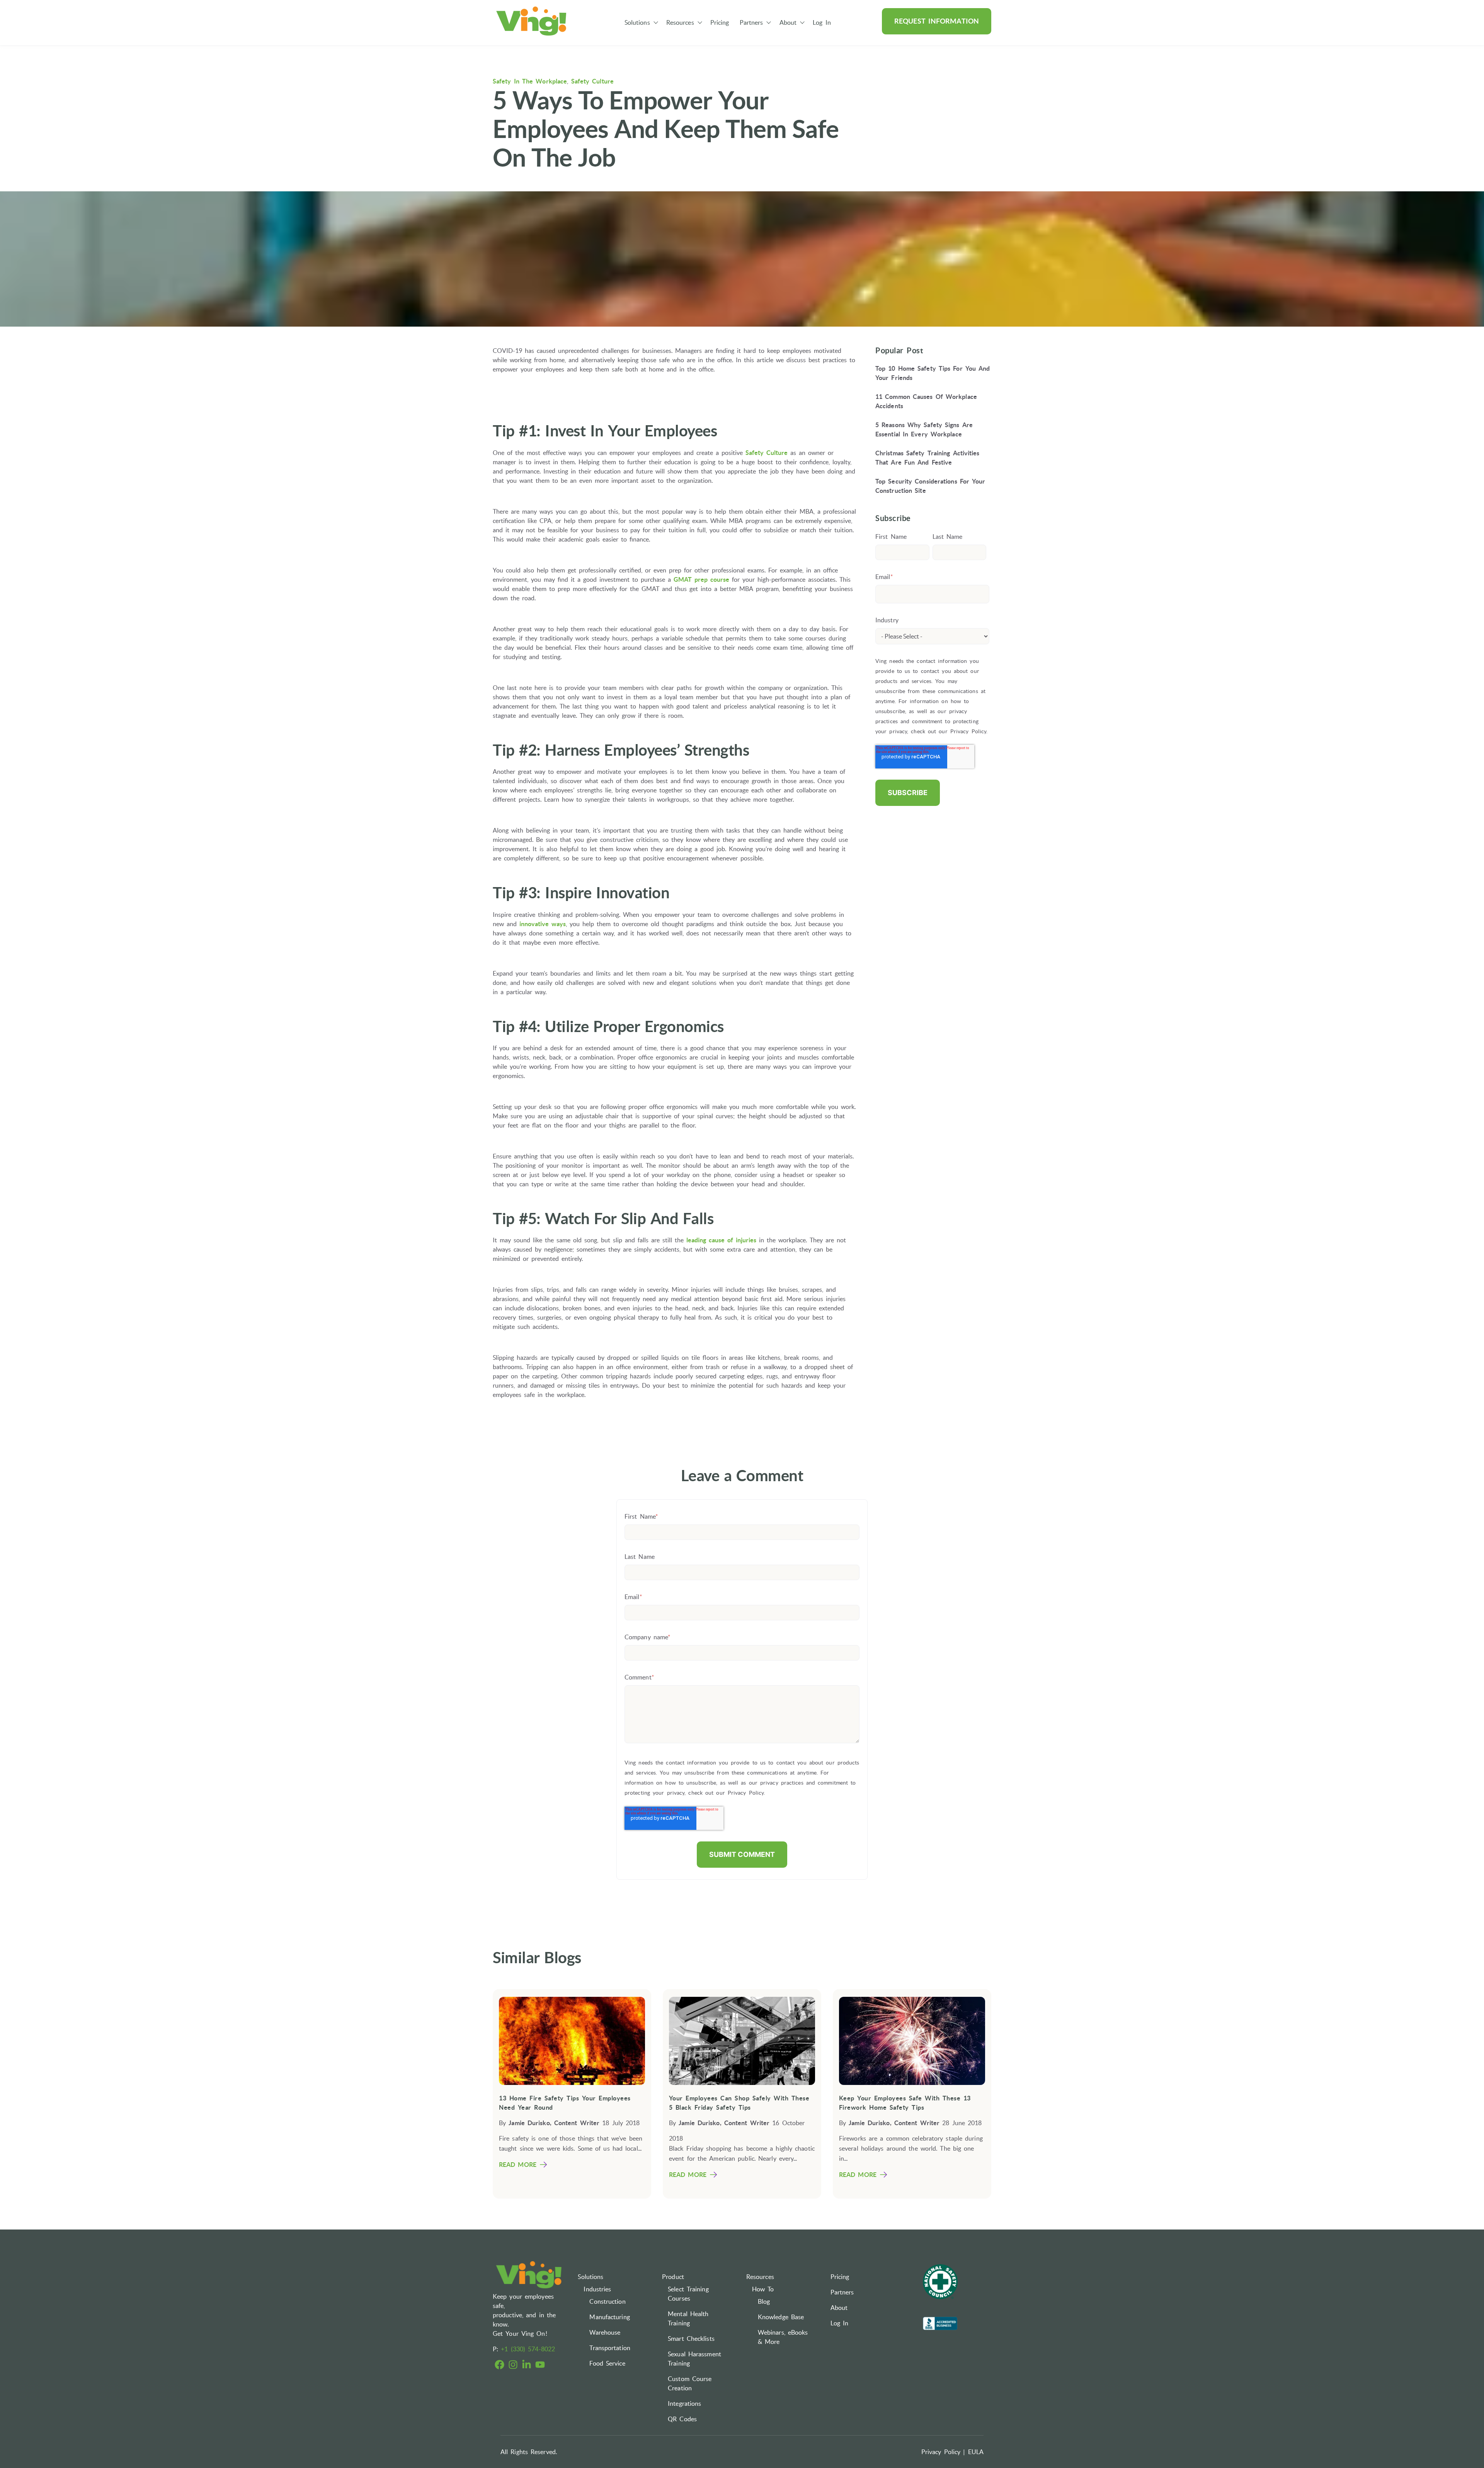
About (788, 22)
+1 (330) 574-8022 (528, 2349)
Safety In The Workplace (530, 81)
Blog (764, 2301)
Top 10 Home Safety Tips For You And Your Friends (933, 373)
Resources (680, 22)
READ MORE (518, 2165)
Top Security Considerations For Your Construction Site (930, 486)
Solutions (637, 22)
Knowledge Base (781, 2317)
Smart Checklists (691, 2339)
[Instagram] (513, 2366)
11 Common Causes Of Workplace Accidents (926, 401)
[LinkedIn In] (527, 2366)
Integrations (684, 2403)
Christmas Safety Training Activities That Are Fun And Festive (927, 458)
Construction (607, 2301)
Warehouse (605, 2332)
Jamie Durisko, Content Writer (554, 2123)
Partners (751, 22)
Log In (822, 22)
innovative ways (543, 924)
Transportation (610, 2348)
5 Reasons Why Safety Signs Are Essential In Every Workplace (924, 429)
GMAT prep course (701, 579)
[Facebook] (499, 2366)
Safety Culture (592, 81)
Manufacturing (609, 2317)
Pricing (720, 22)
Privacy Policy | (943, 2452)
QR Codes (682, 2419)
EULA (976, 2452)
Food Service (607, 2363)
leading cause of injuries (721, 1240)
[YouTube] (540, 2366)
